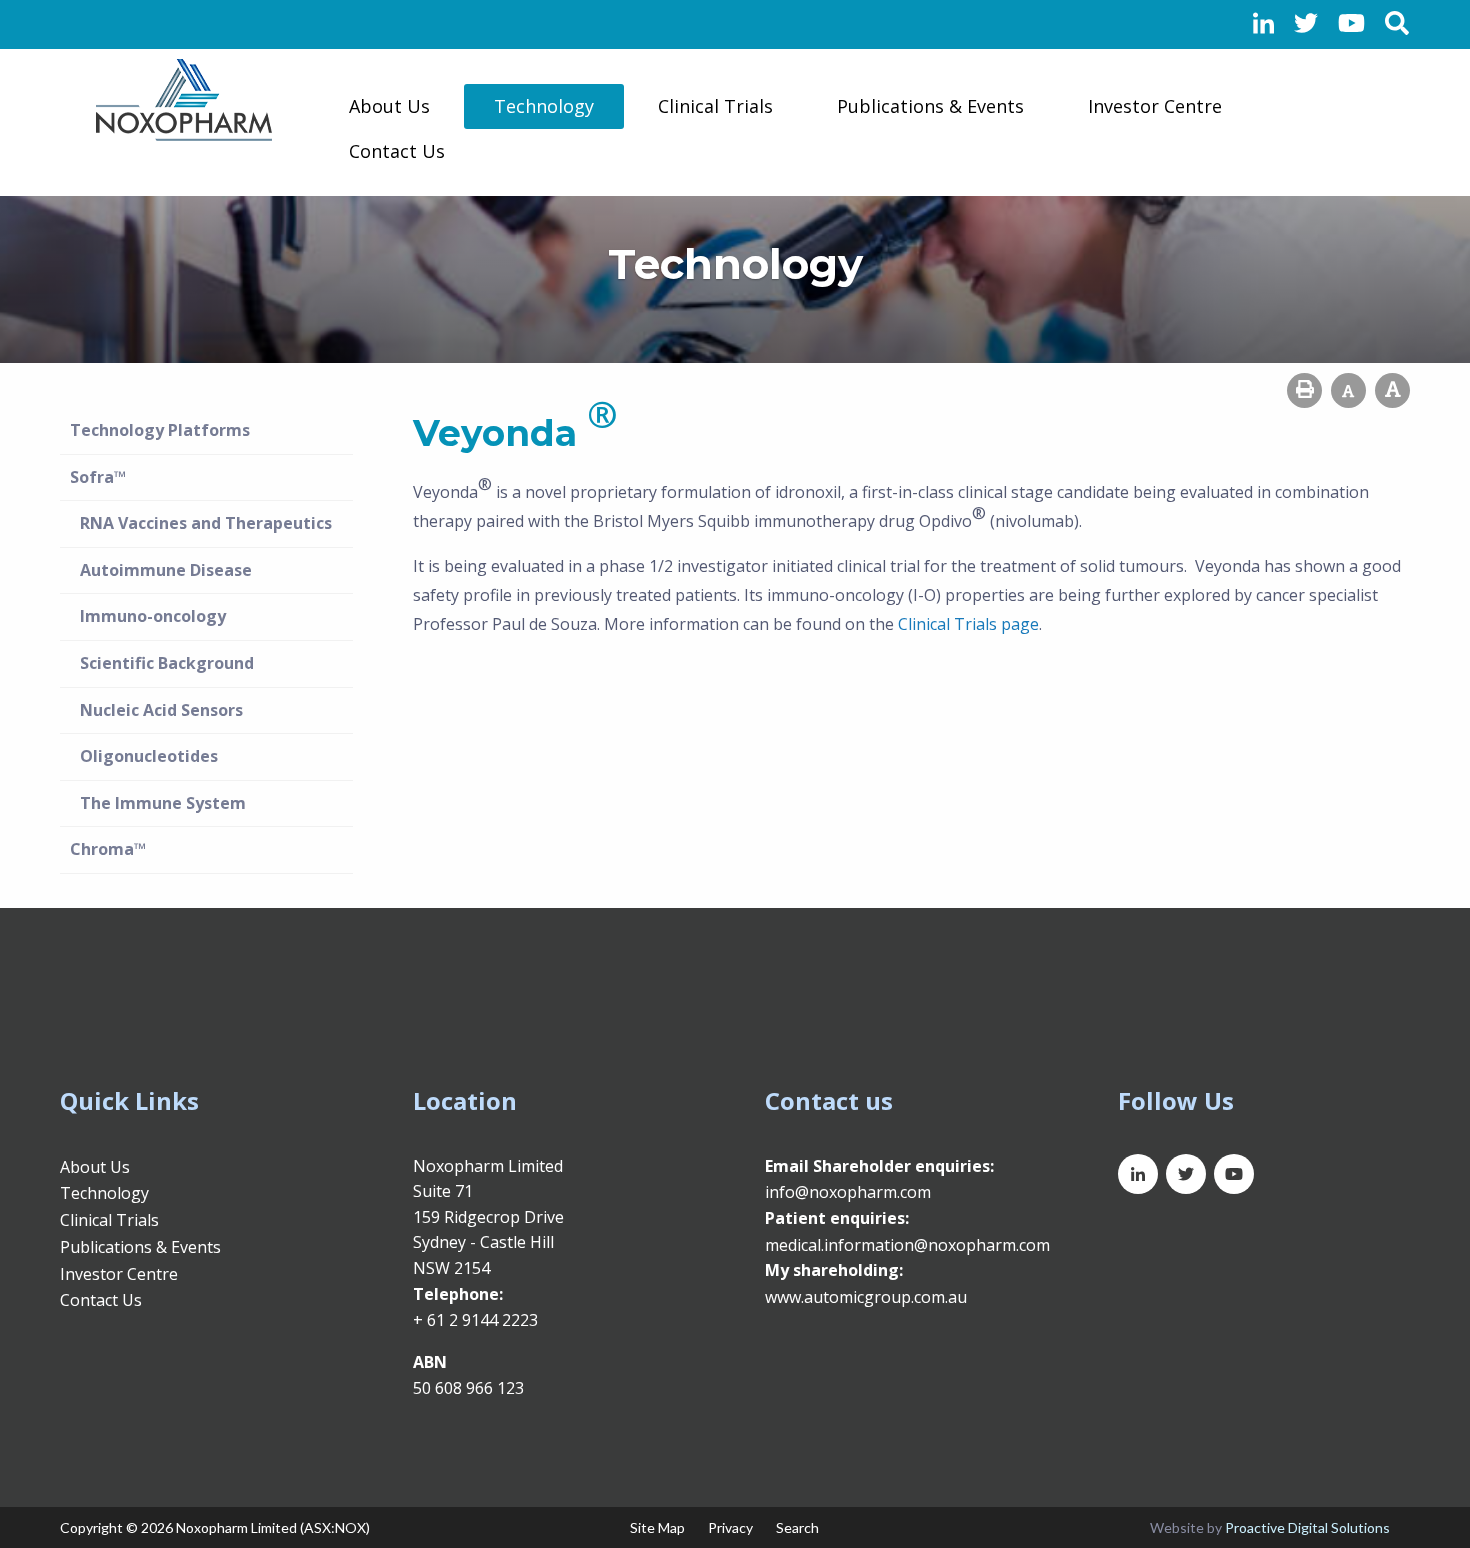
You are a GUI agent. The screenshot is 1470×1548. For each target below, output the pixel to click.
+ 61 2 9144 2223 (475, 1320)
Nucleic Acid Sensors (161, 710)
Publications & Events (930, 106)
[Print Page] (1304, 390)
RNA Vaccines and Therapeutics (206, 523)
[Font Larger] (1392, 390)
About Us (389, 106)
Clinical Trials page (968, 624)
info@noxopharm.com (848, 1192)
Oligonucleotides (149, 756)
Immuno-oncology (153, 616)
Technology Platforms (160, 430)
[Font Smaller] (1348, 390)
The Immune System (163, 803)
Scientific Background (167, 663)
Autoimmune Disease (166, 570)
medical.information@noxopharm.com (907, 1245)
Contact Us (397, 151)
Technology (544, 106)
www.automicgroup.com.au (866, 1297)
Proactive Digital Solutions (1307, 1527)
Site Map (657, 1527)
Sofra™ (98, 477)
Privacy (730, 1527)
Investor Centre (1155, 106)
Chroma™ (108, 849)
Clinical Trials (715, 106)
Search (797, 1527)
